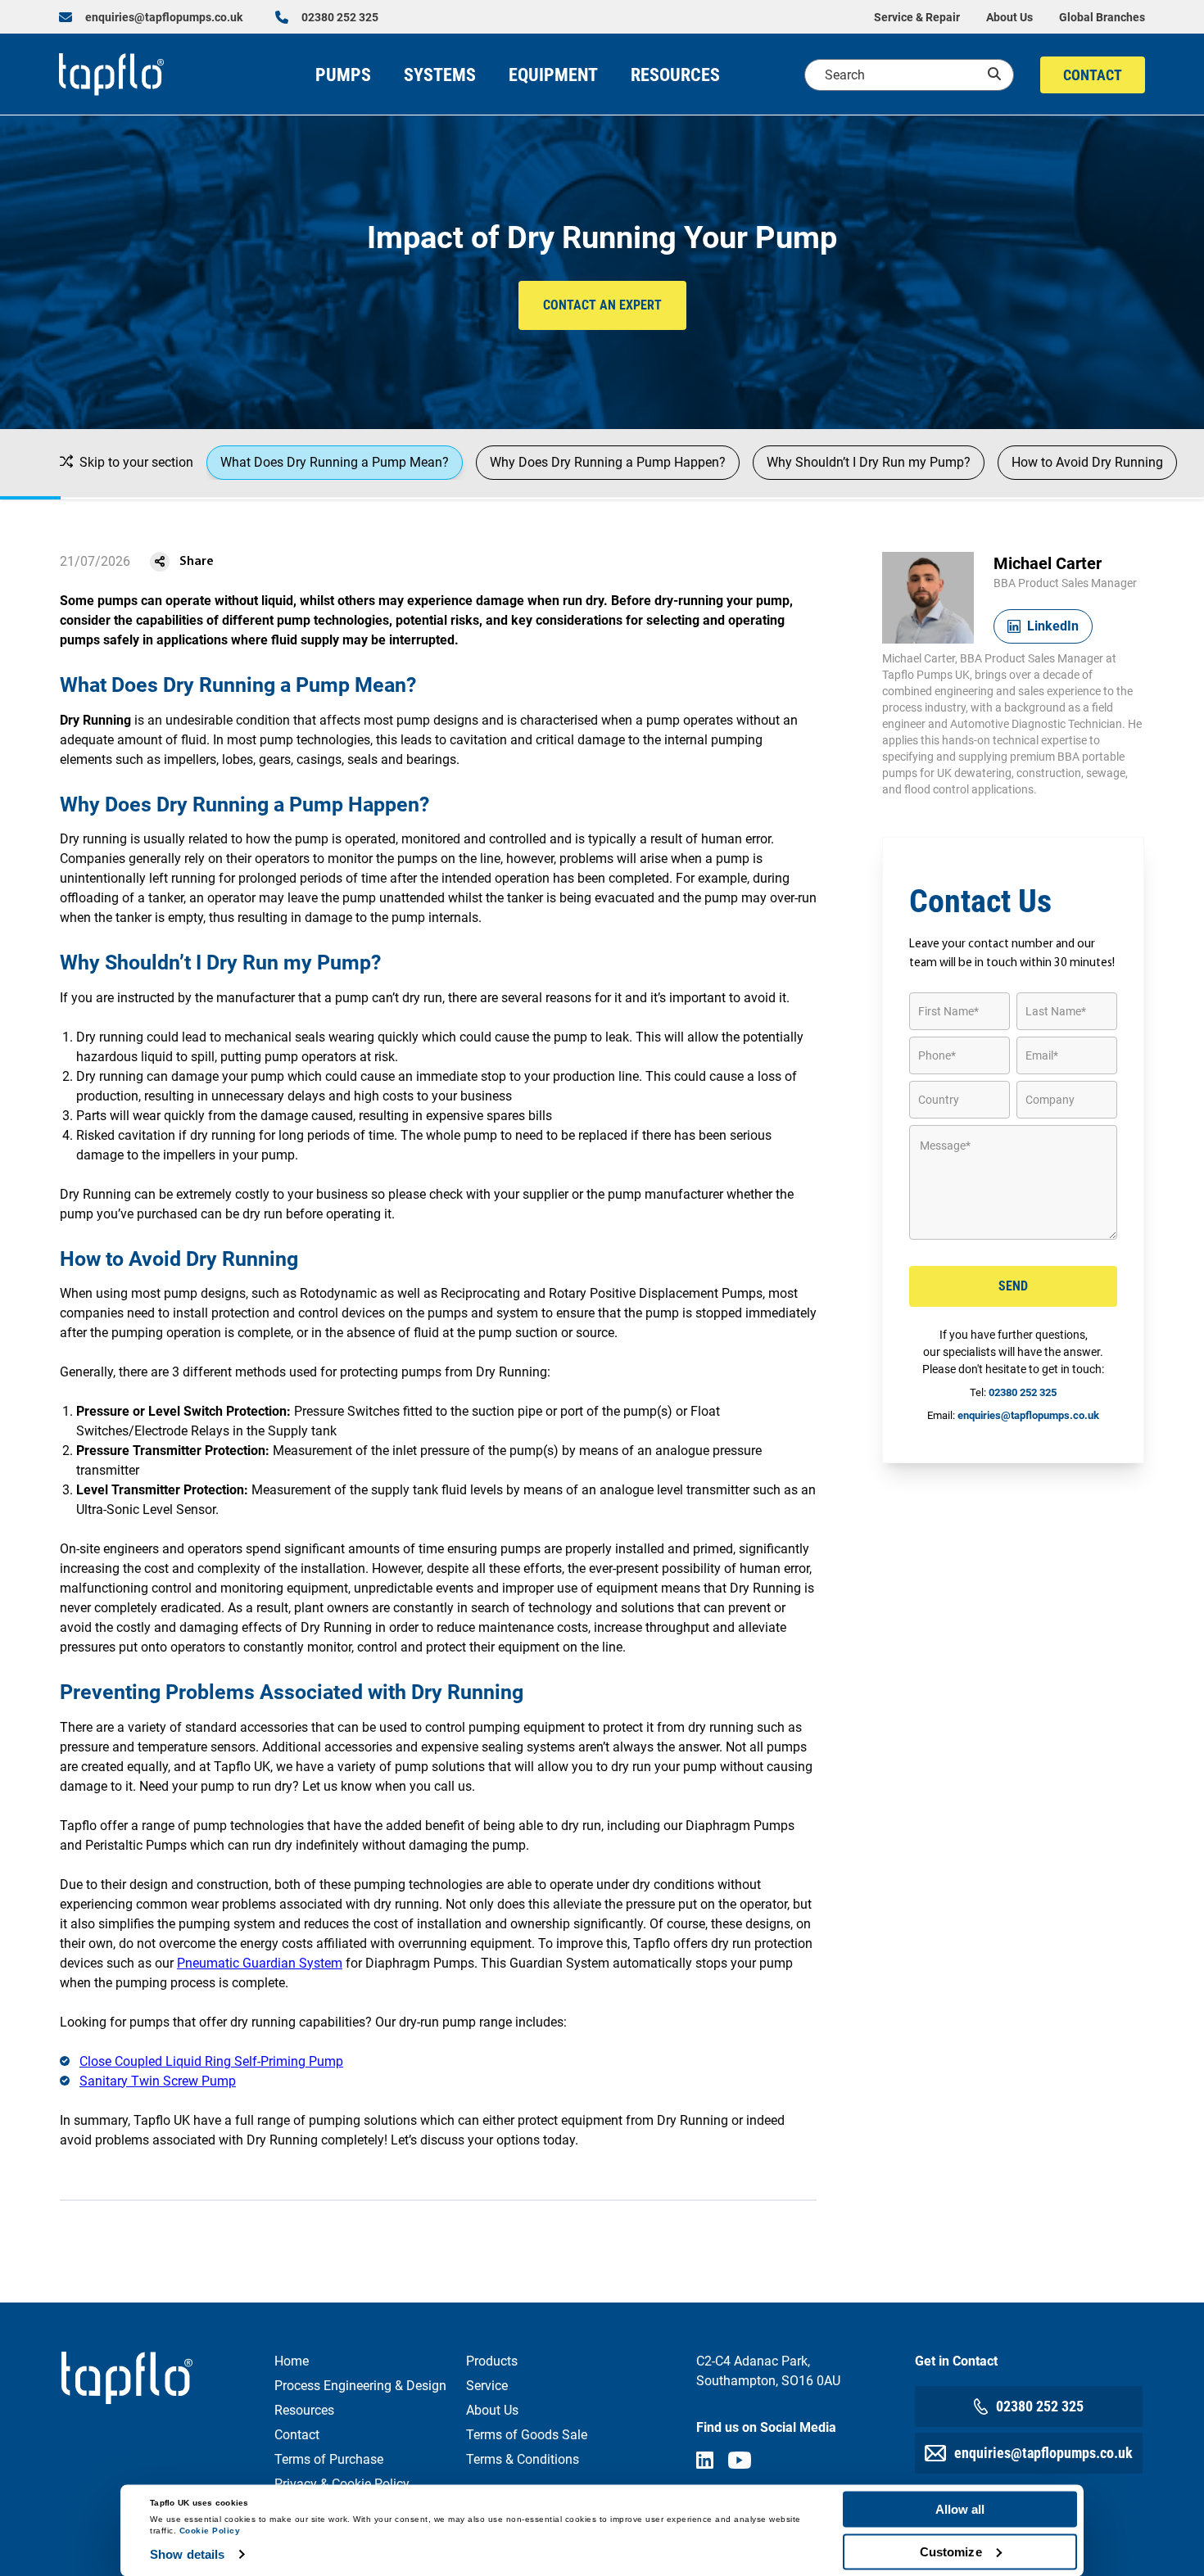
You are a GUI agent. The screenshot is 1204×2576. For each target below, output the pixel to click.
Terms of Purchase (329, 2459)
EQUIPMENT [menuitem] (553, 75)
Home (292, 2361)
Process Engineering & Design (360, 2386)
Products (492, 2361)
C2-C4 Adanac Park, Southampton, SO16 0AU (768, 2371)
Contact (297, 2435)
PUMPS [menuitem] (343, 75)
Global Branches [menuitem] (1102, 17)
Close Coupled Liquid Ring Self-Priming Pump (211, 2061)
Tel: (1013, 1392)
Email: (1013, 1415)
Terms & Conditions (523, 2459)
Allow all (960, 2509)
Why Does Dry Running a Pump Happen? (608, 462)
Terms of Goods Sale (527, 2435)
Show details (187, 2554)
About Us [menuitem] (1009, 17)
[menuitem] (151, 17)
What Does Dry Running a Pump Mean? (335, 462)
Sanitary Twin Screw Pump (158, 2081)
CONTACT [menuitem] (1093, 75)
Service (487, 2386)
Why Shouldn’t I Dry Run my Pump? (869, 462)
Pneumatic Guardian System (260, 1963)
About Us (492, 2410)
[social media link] (705, 2460)
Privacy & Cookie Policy (342, 2484)
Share (197, 562)
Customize (951, 2551)
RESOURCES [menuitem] (675, 75)
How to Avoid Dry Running (1087, 462)
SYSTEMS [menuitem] (440, 75)
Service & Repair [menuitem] (917, 17)
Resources (304, 2410)
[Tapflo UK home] (111, 75)
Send (1013, 1286)
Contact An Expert (602, 305)
